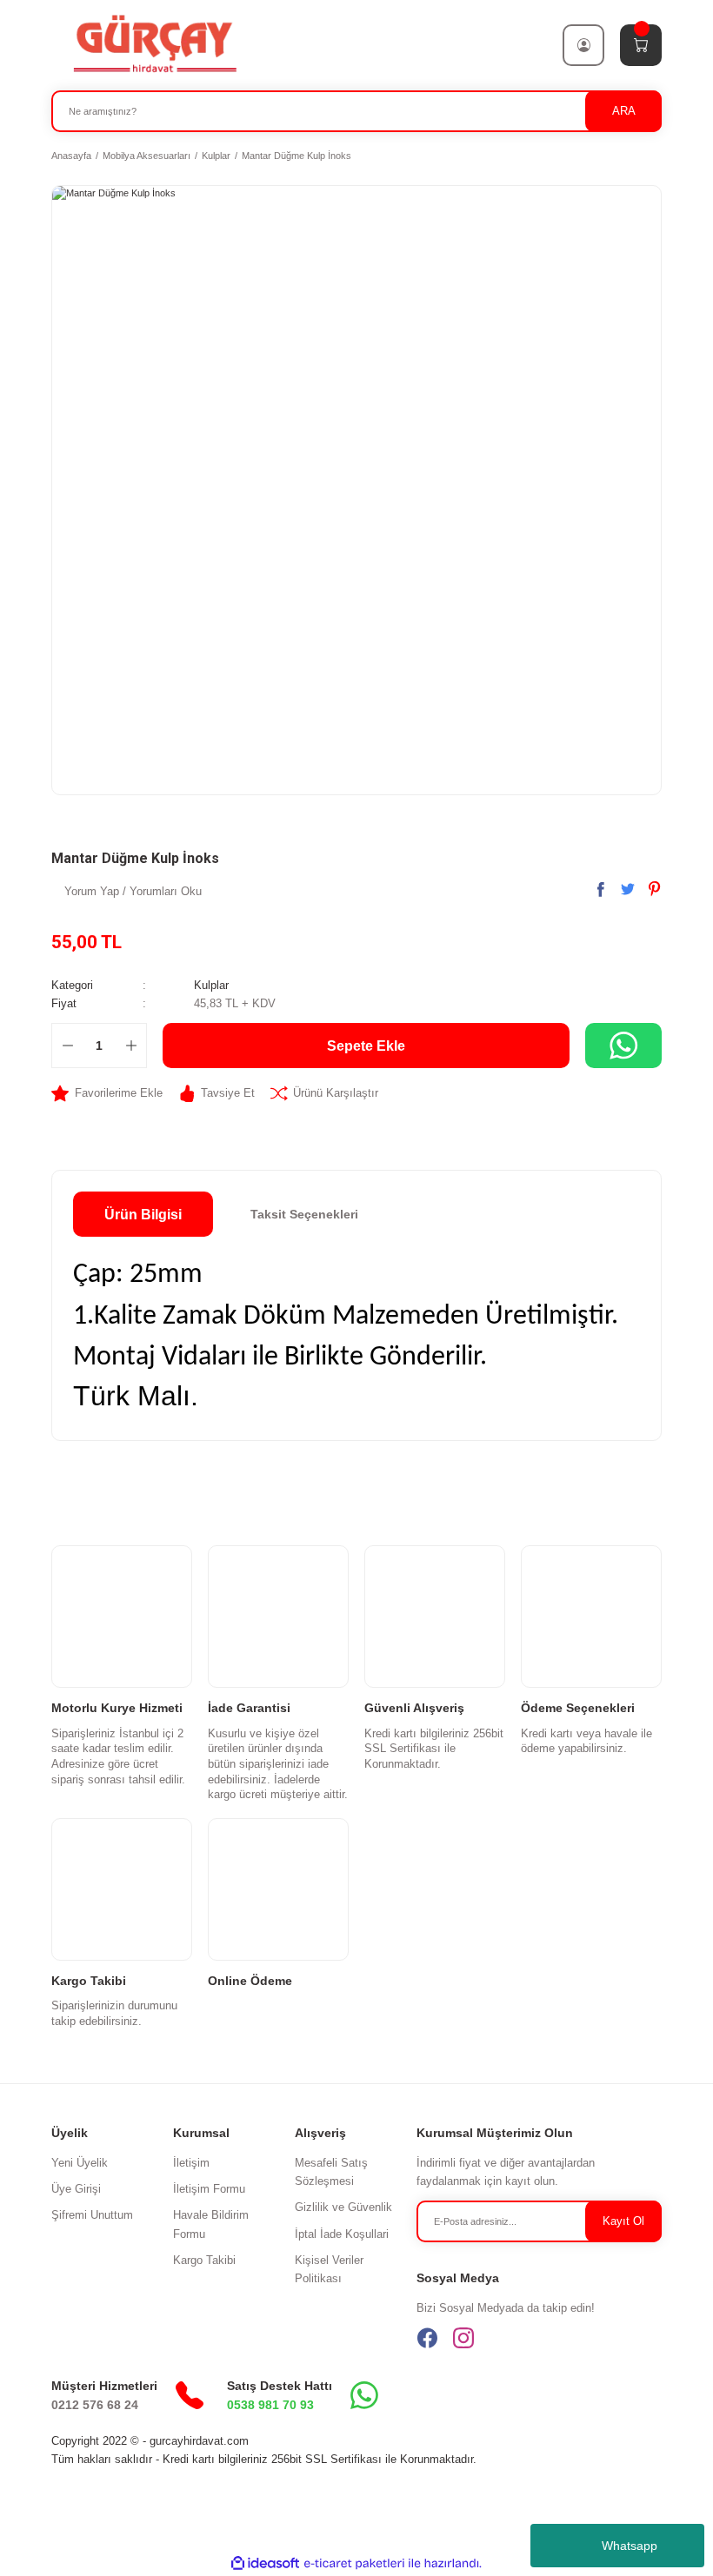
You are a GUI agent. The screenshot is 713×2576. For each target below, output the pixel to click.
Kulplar (211, 985)
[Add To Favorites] (107, 1093)
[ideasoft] (265, 2564)
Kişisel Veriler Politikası (329, 2269)
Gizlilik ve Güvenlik (343, 2207)
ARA (624, 111)
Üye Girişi (76, 2189)
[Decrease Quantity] (67, 1046)
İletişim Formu (209, 2189)
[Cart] (641, 45)
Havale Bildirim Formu (211, 2224)
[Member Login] (583, 45)
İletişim (191, 2163)
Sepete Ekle (366, 1046)
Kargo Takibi (204, 2260)
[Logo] (154, 44)
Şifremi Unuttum (92, 2215)
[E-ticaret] (354, 2563)
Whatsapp (630, 2546)
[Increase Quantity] (131, 1046)
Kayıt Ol (623, 2221)
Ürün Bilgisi (143, 1214)
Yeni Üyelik (80, 2163)
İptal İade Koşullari (342, 2234)
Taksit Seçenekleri (304, 1214)
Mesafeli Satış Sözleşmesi (331, 2172)
